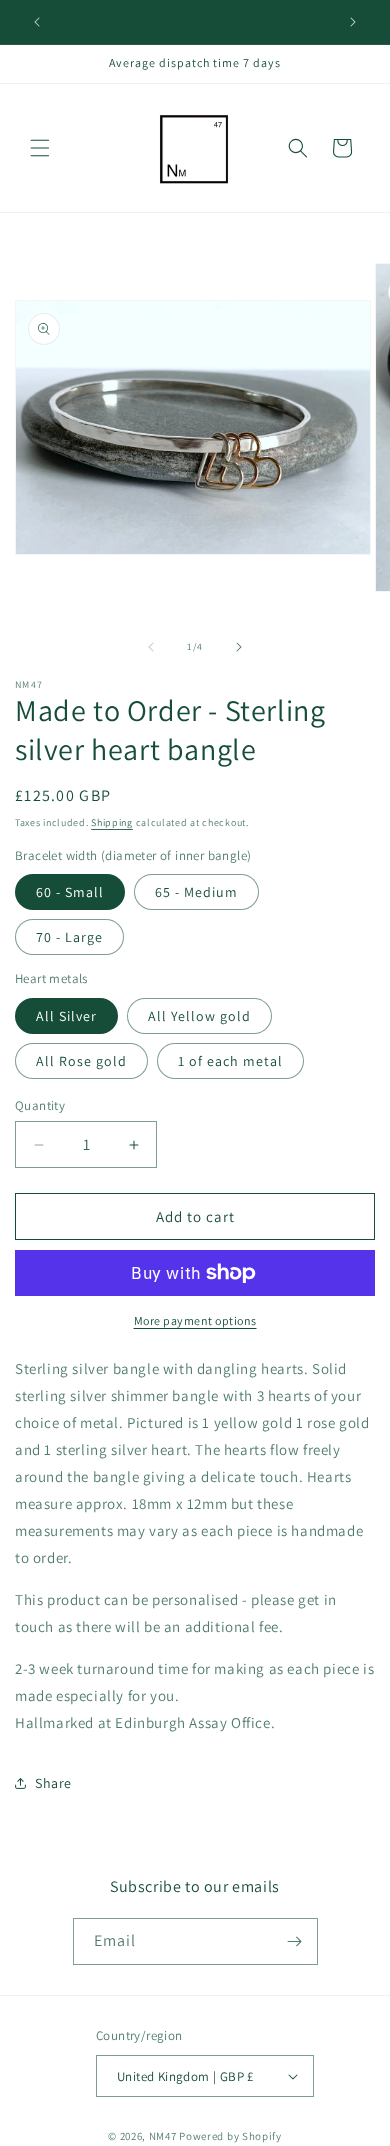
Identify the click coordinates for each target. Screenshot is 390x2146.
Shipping (112, 822)
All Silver (66, 1016)
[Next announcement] (353, 22)
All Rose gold (81, 1061)
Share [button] (53, 1783)
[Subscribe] (295, 1941)
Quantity (40, 1105)
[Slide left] (151, 647)
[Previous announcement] (37, 22)
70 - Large (69, 937)
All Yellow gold (199, 1016)
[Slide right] (239, 647)
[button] (40, 148)
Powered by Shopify (230, 2136)
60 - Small (70, 892)
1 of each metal (230, 1061)
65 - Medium (196, 892)
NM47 (163, 2136)
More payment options (195, 1320)
